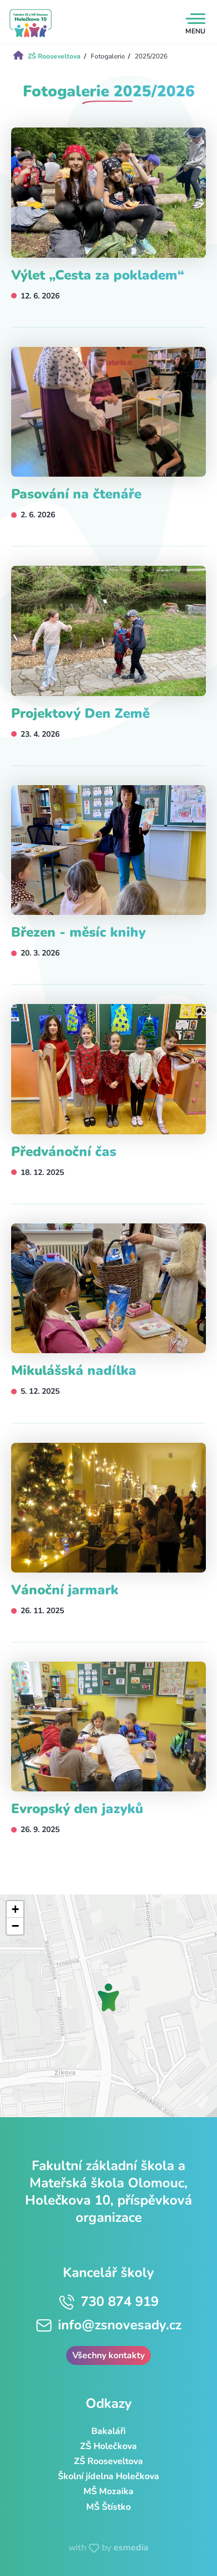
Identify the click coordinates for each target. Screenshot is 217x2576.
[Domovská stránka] (31, 23)
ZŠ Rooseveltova (108, 2461)
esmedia (131, 2548)
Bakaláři (108, 2431)
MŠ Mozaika (108, 2491)
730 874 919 (120, 2301)
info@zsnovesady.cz (120, 2325)
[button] (108, 1997)
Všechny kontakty (108, 2355)
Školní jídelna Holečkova (108, 2476)
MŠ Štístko (108, 2507)
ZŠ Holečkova (108, 2446)
